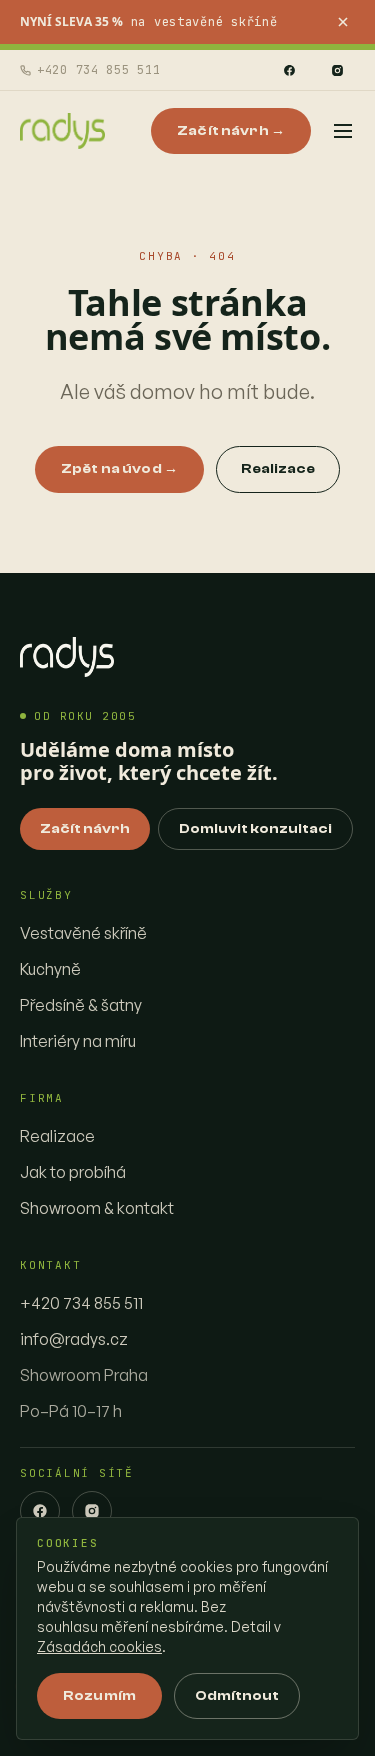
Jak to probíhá (73, 1172)
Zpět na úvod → (119, 469)
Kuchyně (50, 969)
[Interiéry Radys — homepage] (62, 131)
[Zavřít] (343, 22)
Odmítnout (237, 1696)
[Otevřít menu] (343, 131)
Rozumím (99, 1696)
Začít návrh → (231, 131)
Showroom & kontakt (97, 1208)
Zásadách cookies (99, 1646)
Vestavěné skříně (83, 933)
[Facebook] (289, 70)
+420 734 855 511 (99, 70)
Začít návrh (85, 829)
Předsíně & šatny (81, 1005)
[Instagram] (337, 70)
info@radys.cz (74, 1339)
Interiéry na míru (78, 1041)
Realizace (278, 469)
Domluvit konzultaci (255, 829)
